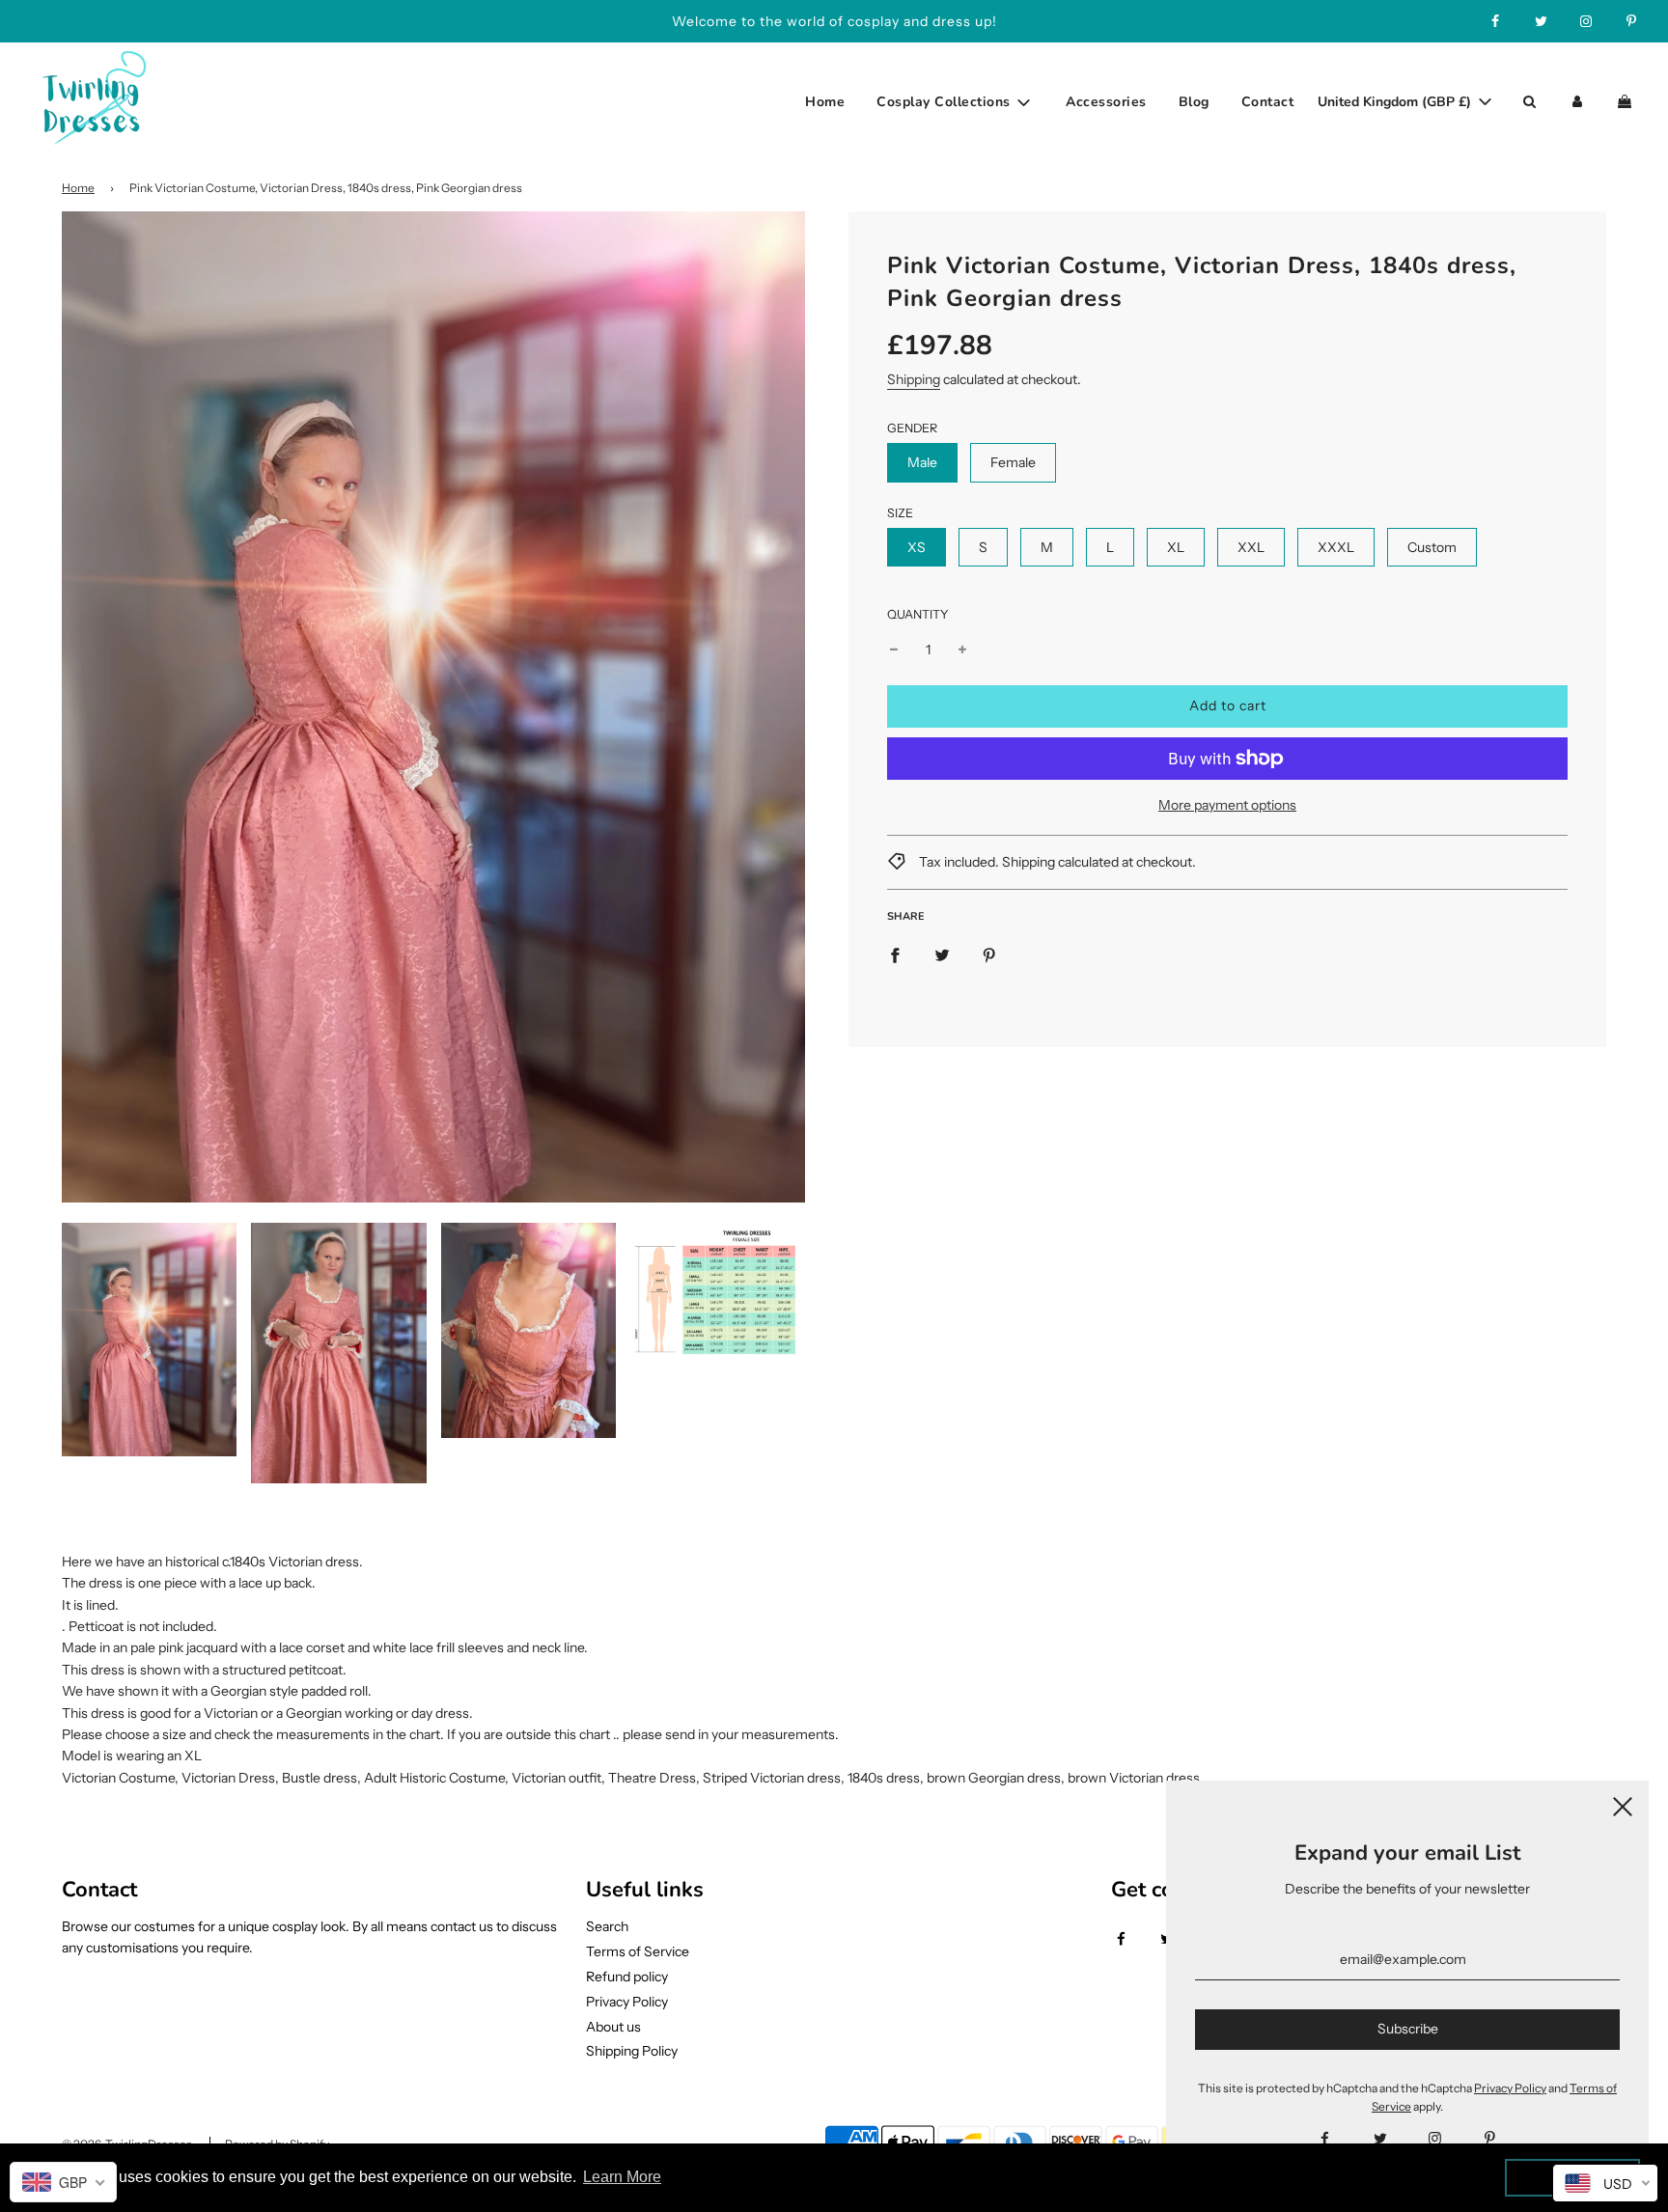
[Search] (1529, 102)
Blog (1194, 102)
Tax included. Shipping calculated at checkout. (1056, 862)
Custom (1432, 547)
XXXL (1336, 547)
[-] (894, 650)
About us (613, 2027)
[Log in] (1577, 102)
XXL (1251, 547)
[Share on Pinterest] (989, 954)
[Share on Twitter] (942, 954)
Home (825, 102)
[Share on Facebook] (895, 954)
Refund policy (627, 1977)
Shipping (914, 379)
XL (1176, 547)
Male (922, 462)
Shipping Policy (632, 2051)
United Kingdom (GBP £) (1396, 102)
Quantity (918, 614)
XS (917, 547)
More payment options (1227, 805)
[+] (962, 650)
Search (607, 1926)
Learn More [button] (622, 2177)
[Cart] (1627, 102)
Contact (1268, 102)
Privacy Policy (627, 2002)
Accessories (1106, 102)
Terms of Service (638, 1951)
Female (1013, 462)
